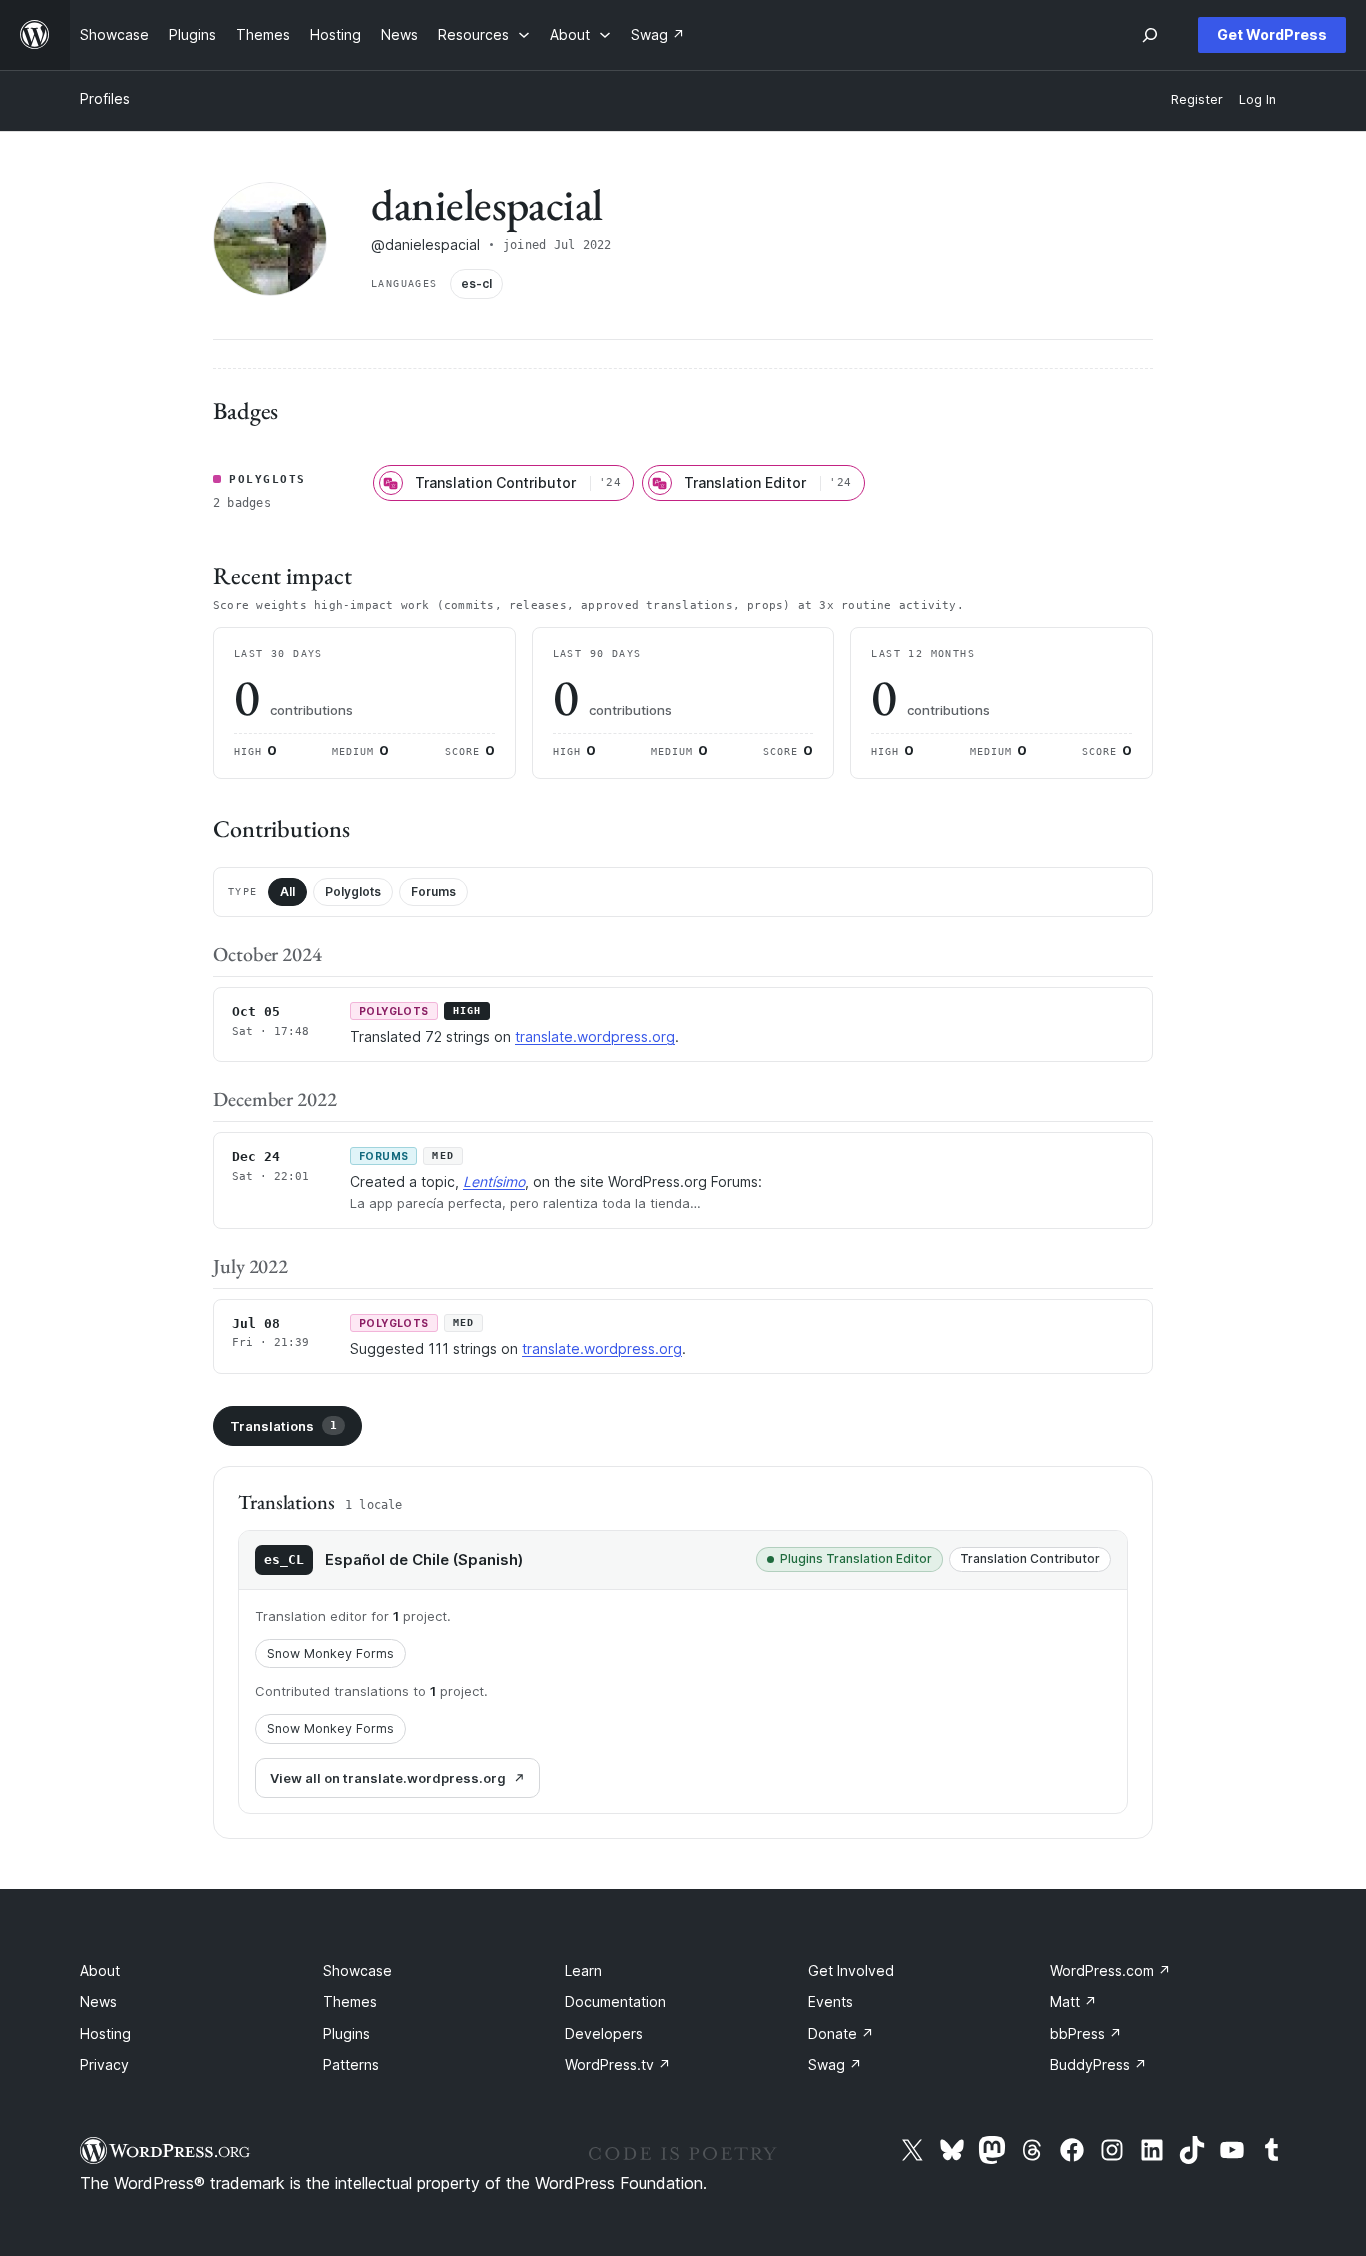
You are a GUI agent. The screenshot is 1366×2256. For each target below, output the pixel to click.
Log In (1257, 99)
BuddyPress (1098, 2064)
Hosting (105, 2033)
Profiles (105, 98)
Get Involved (851, 1970)
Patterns (351, 2064)
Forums (433, 891)
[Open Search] (1150, 35)
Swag (835, 2064)
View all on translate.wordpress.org (388, 1778)
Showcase (357, 1970)
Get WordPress (1272, 34)
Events (830, 2001)
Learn (583, 1970)
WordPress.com (1110, 1970)
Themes (350, 2001)
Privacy (104, 2064)
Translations (283, 1426)
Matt (1073, 2001)
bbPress (1086, 2033)
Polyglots (353, 891)
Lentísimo (494, 1181)
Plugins (346, 2033)
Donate (841, 2033)
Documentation (615, 2001)
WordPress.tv (618, 2064)
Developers (604, 2033)
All (287, 891)
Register (1197, 99)
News (98, 2001)
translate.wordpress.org (595, 1036)
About (100, 1970)
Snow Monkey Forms (330, 1653)
